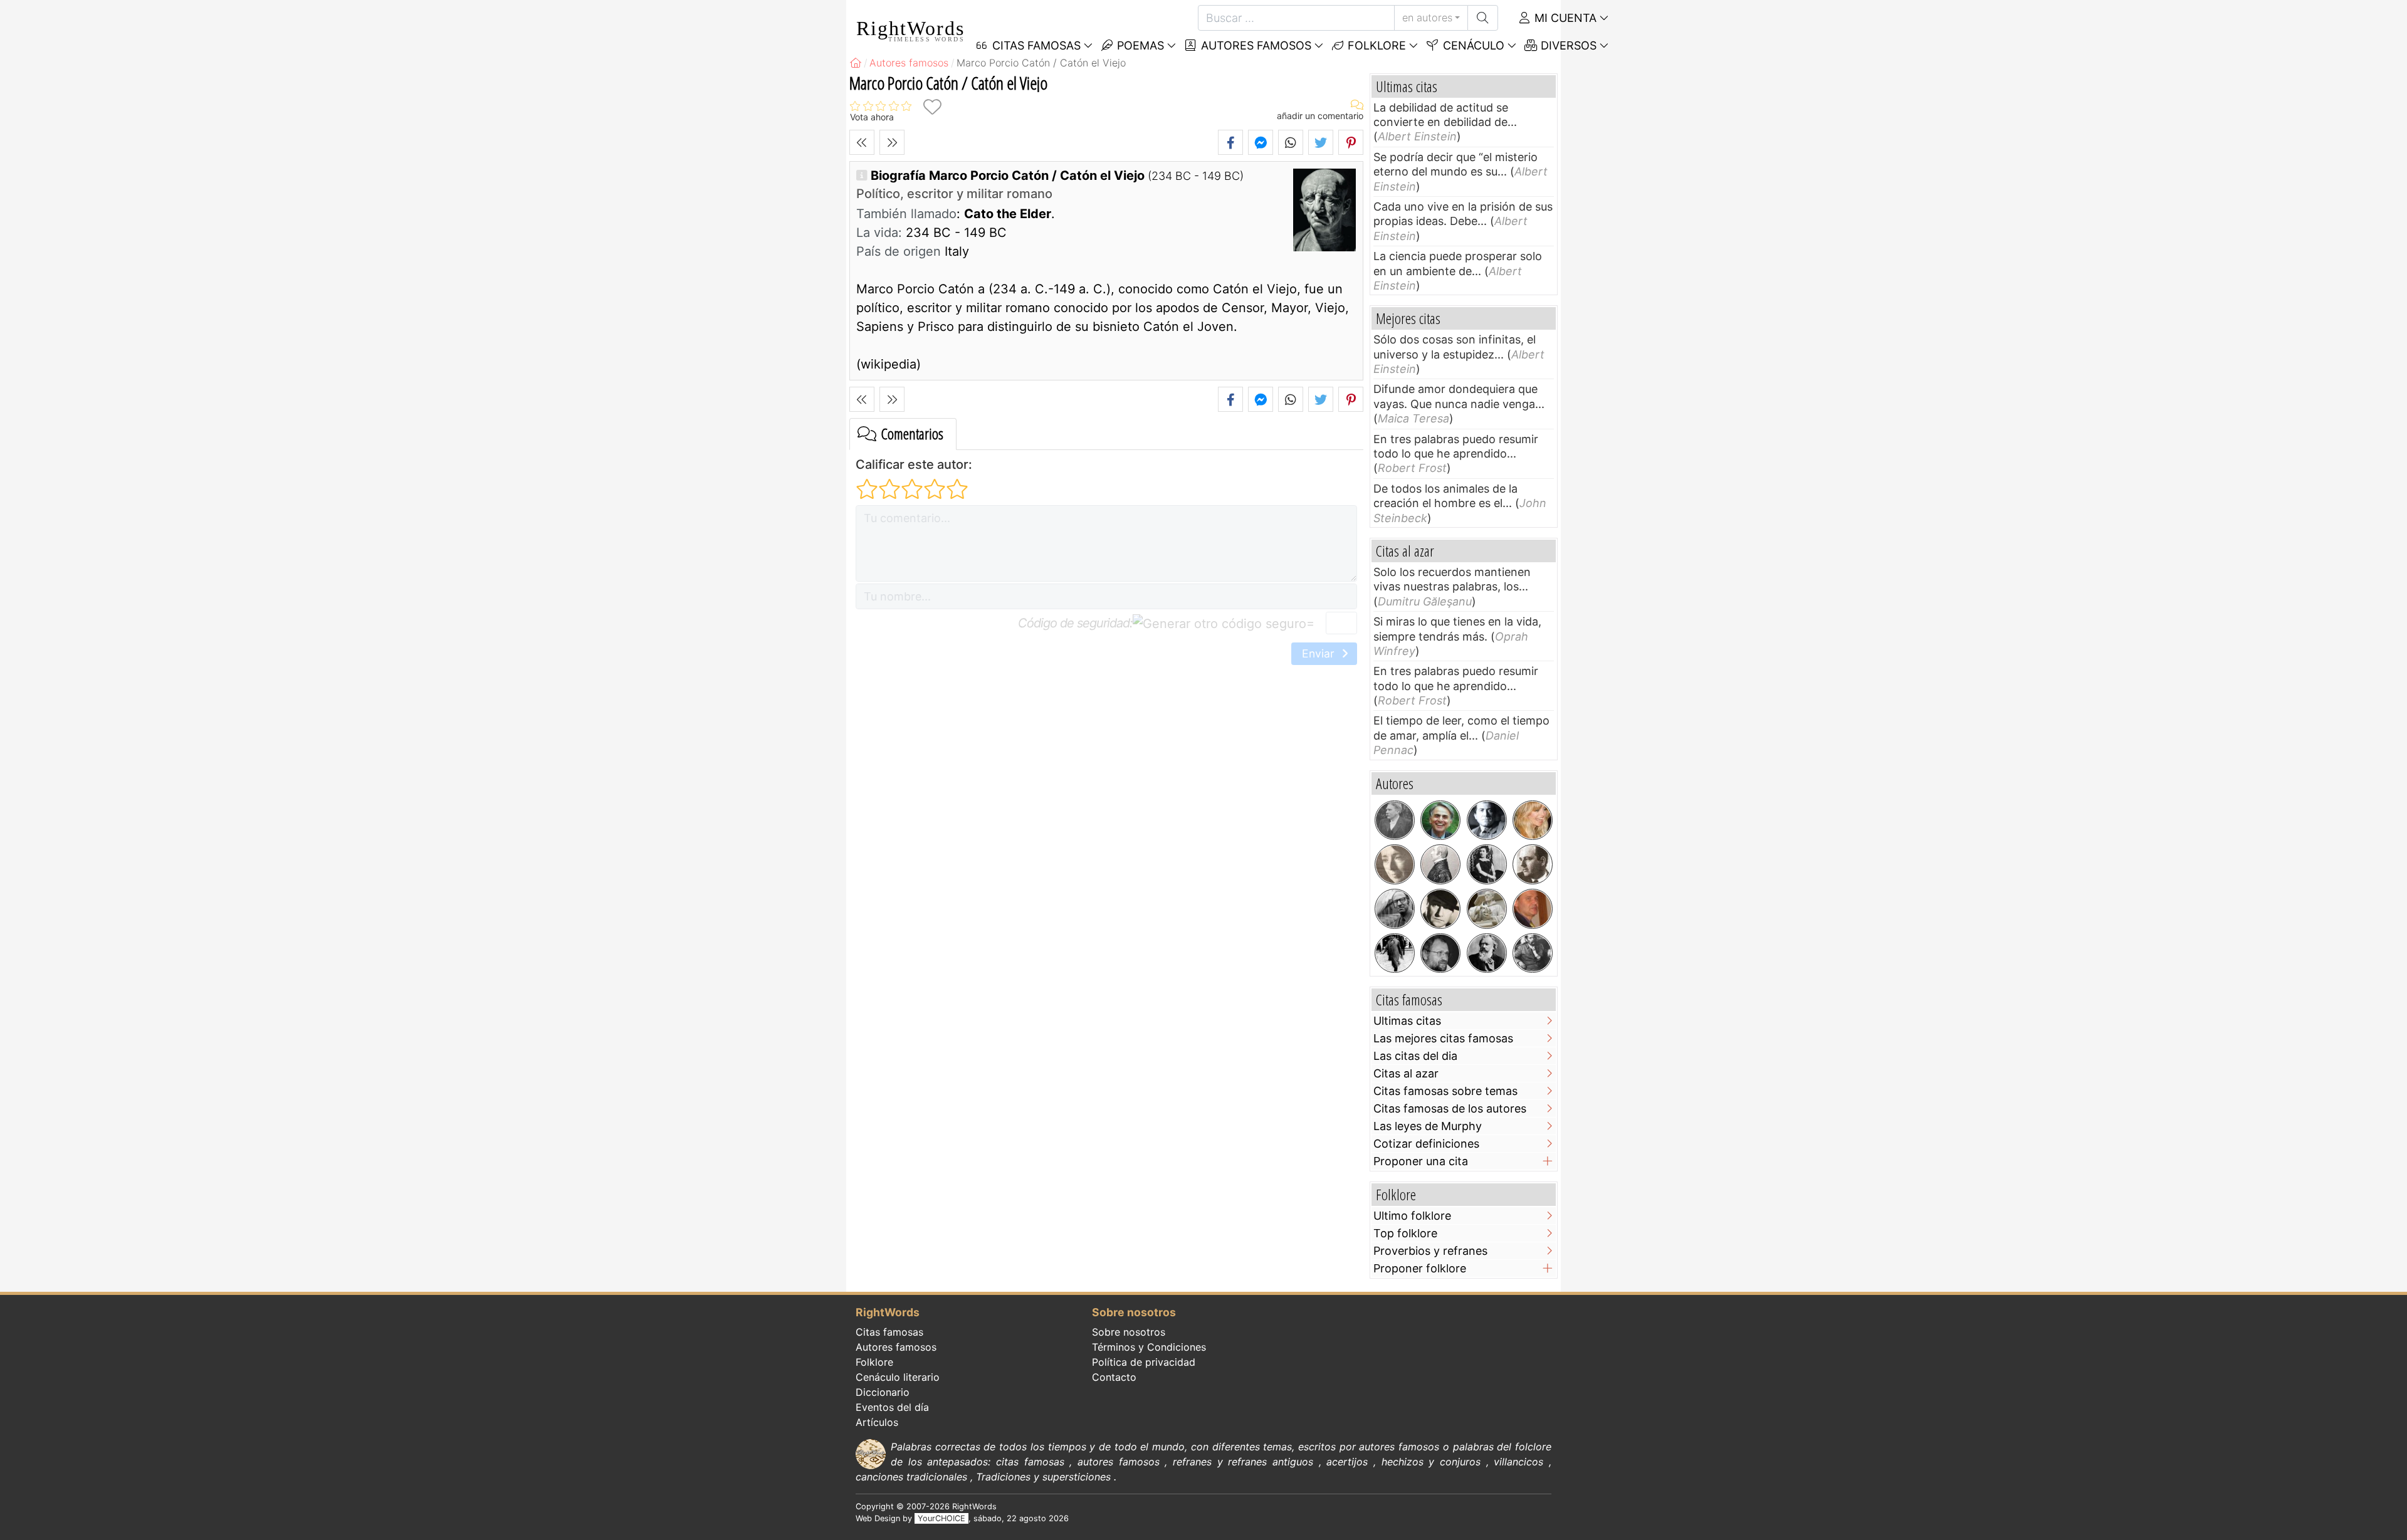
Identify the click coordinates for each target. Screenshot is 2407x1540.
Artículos (877, 1422)
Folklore (1375, 45)
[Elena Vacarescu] (1487, 864)
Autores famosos (1255, 45)
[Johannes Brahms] (1487, 953)
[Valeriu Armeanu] (1487, 820)
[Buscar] (1483, 18)
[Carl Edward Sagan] (1440, 820)
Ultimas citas (1407, 1021)
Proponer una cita (1421, 1161)
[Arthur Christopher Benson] (1395, 820)
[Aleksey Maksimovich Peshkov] (1533, 953)
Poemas (1139, 45)
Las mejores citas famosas (1443, 1038)
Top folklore (1405, 1233)
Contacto (1114, 1377)
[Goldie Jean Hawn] (1533, 820)
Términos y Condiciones (1149, 1347)
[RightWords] (856, 63)
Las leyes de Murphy (1428, 1126)
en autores (1427, 18)
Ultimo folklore (1412, 1216)
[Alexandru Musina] (1533, 909)
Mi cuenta (1564, 18)
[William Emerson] (1440, 864)
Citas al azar (1406, 1073)
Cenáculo (1472, 45)
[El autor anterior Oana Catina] (862, 142)
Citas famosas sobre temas (1445, 1091)
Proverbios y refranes (1430, 1251)
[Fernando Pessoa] (1395, 953)
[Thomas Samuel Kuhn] (1395, 909)
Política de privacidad (1144, 1362)
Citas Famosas (1035, 45)
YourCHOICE (941, 1518)
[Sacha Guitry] (1440, 909)
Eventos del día (892, 1407)
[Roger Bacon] (1487, 909)
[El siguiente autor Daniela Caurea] (892, 142)
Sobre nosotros (1129, 1332)
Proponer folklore (1420, 1268)
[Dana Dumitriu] (1395, 864)
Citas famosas (889, 1332)
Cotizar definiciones (1426, 1144)
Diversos (1567, 45)
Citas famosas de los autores (1450, 1108)
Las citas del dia (1415, 1056)
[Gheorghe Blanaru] (1533, 864)
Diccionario (883, 1392)
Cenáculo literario (898, 1377)
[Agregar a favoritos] (932, 107)
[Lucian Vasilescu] (1440, 953)
